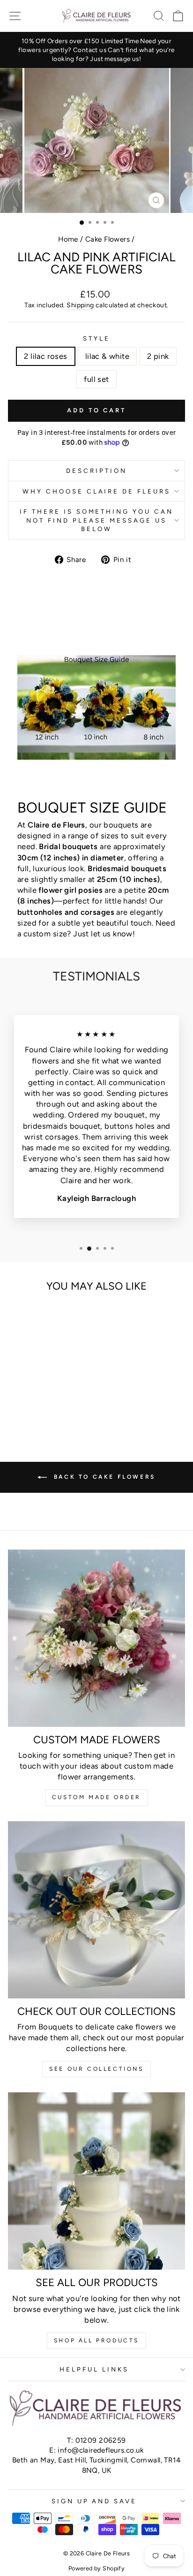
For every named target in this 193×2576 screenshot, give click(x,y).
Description (96, 471)
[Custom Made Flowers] (96, 1638)
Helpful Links (94, 2369)
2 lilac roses (45, 356)
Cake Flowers (108, 239)
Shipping (80, 305)
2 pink (158, 356)
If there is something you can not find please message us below (96, 520)
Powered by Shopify (96, 2568)
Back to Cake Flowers (103, 1477)
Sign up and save (94, 2501)
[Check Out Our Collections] (96, 1910)
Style (96, 338)
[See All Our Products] (96, 2181)
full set (96, 379)
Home (68, 239)
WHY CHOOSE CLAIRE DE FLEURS (96, 491)
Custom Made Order (96, 1797)
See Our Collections (96, 2069)
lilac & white (107, 356)
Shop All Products (96, 2340)
